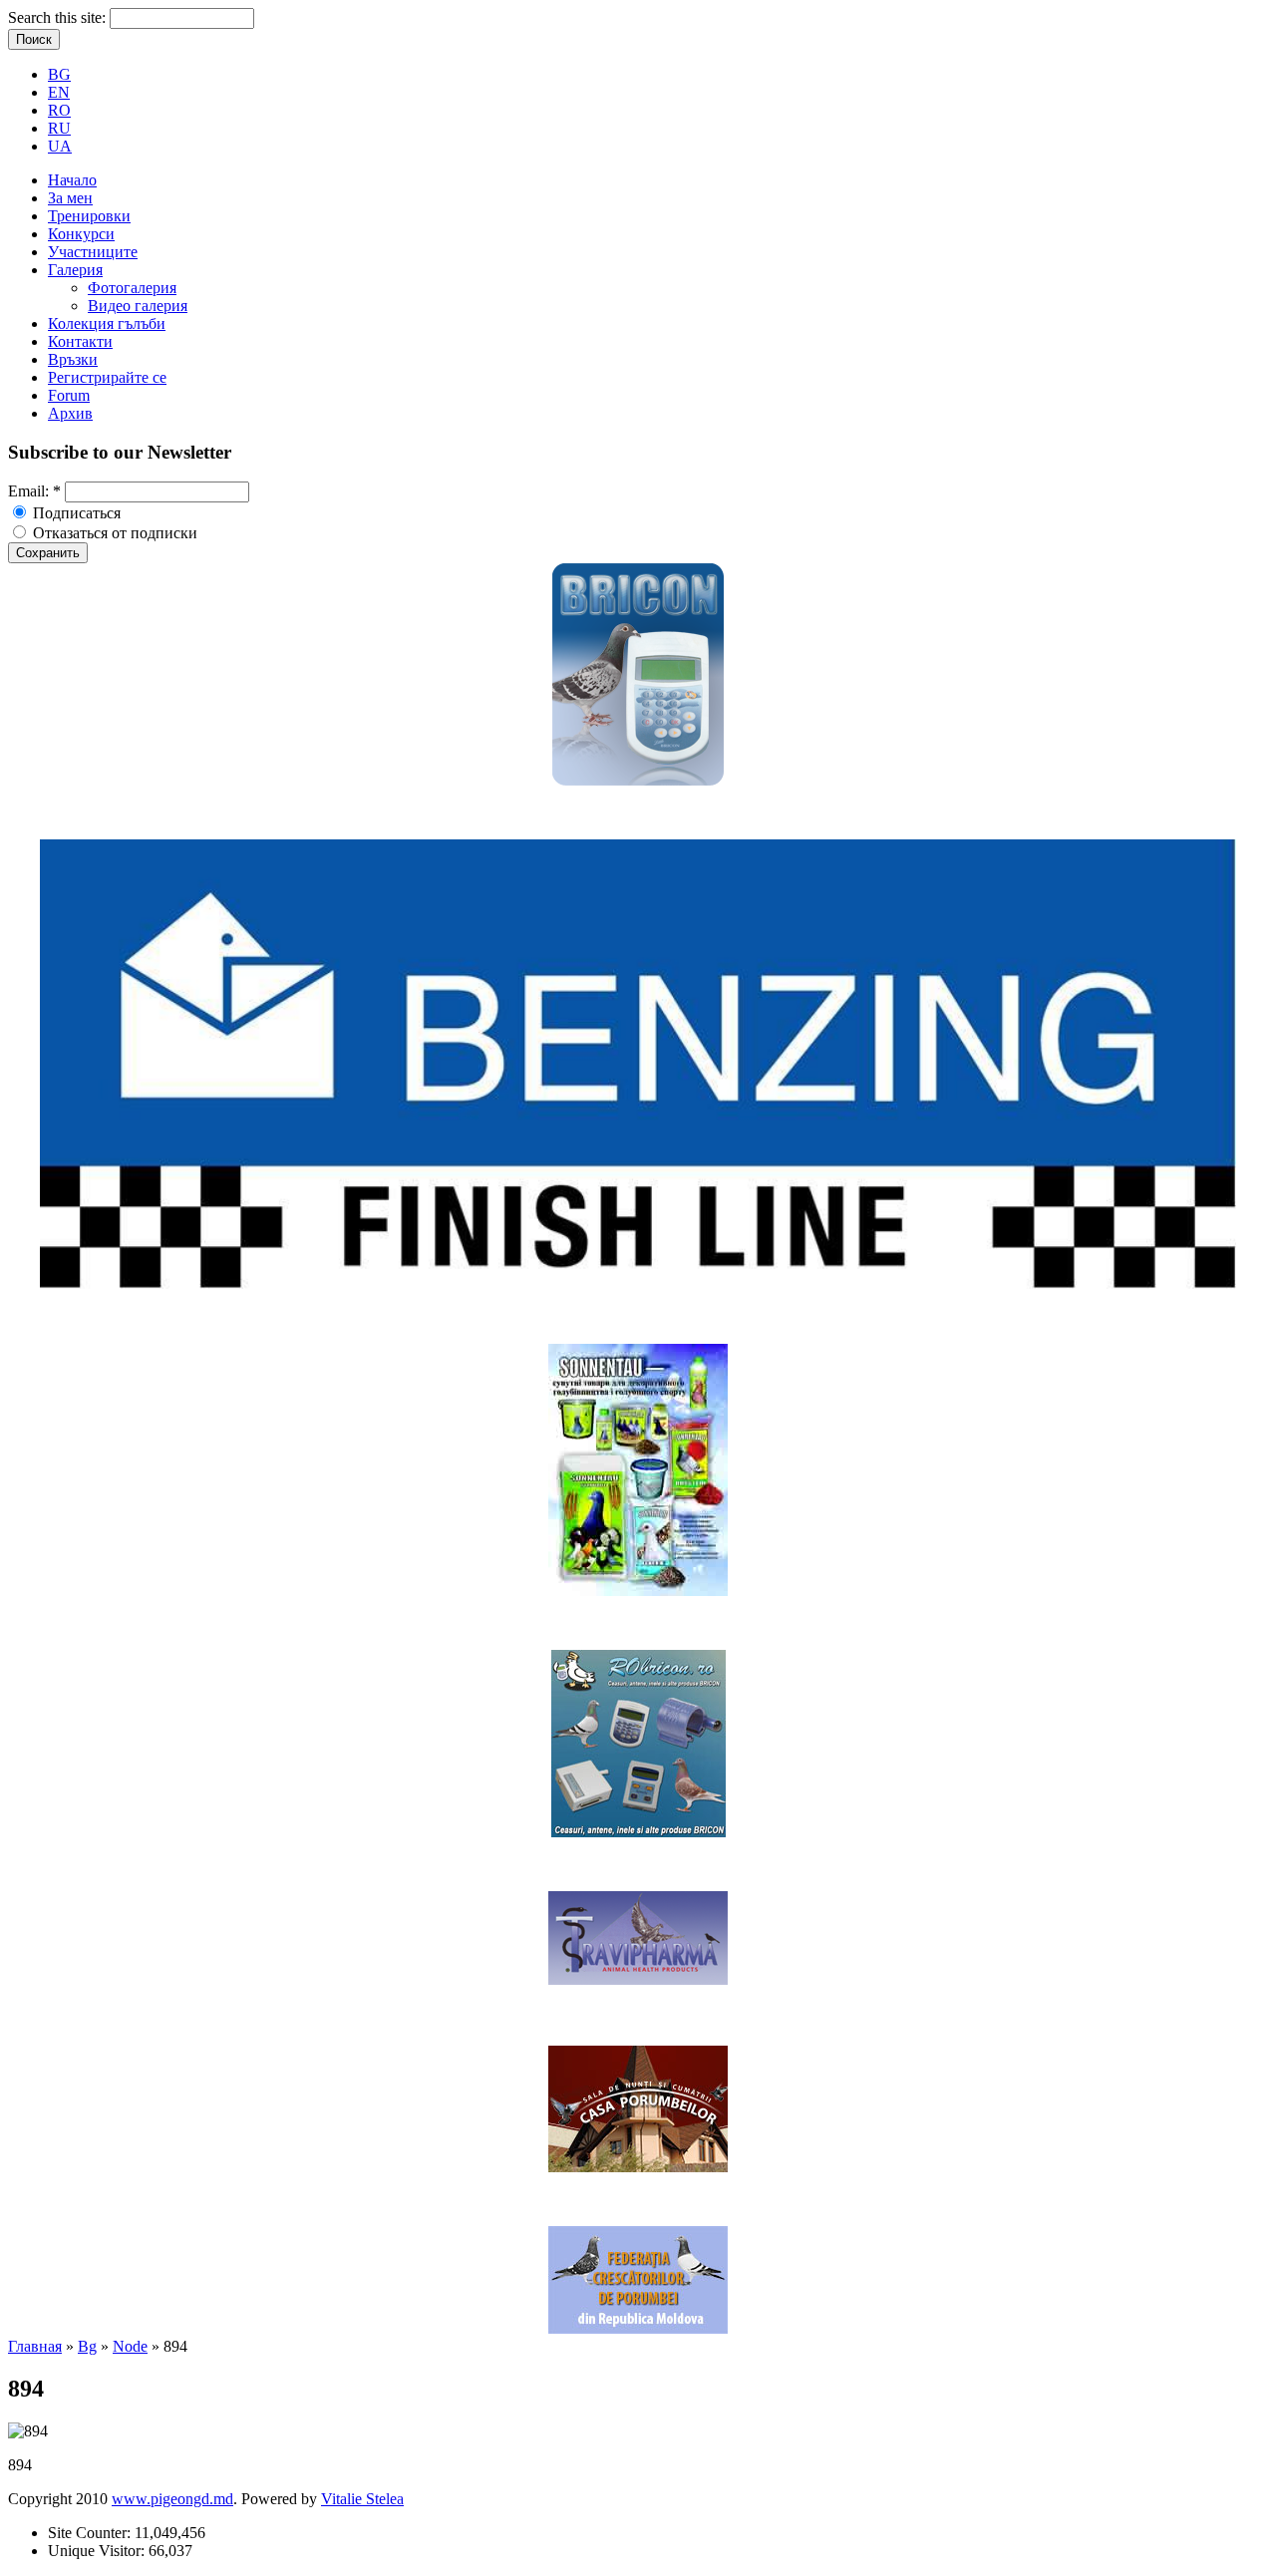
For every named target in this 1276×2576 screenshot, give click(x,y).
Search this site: (59, 17)
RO (59, 110)
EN (59, 92)
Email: (34, 491)
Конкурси (81, 234)
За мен (70, 198)
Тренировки (89, 216)
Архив (70, 413)
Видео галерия (138, 306)
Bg (87, 2346)
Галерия (75, 270)
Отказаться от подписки (113, 533)
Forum (69, 395)
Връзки (73, 359)
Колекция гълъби (107, 323)
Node (130, 2346)
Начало (72, 180)
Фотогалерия (132, 288)
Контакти (80, 341)
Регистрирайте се (107, 377)
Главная (35, 2346)
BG (59, 74)
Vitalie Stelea (362, 2499)
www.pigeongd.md (172, 2499)
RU (59, 128)
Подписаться (75, 513)
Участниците (93, 252)
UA (60, 146)
